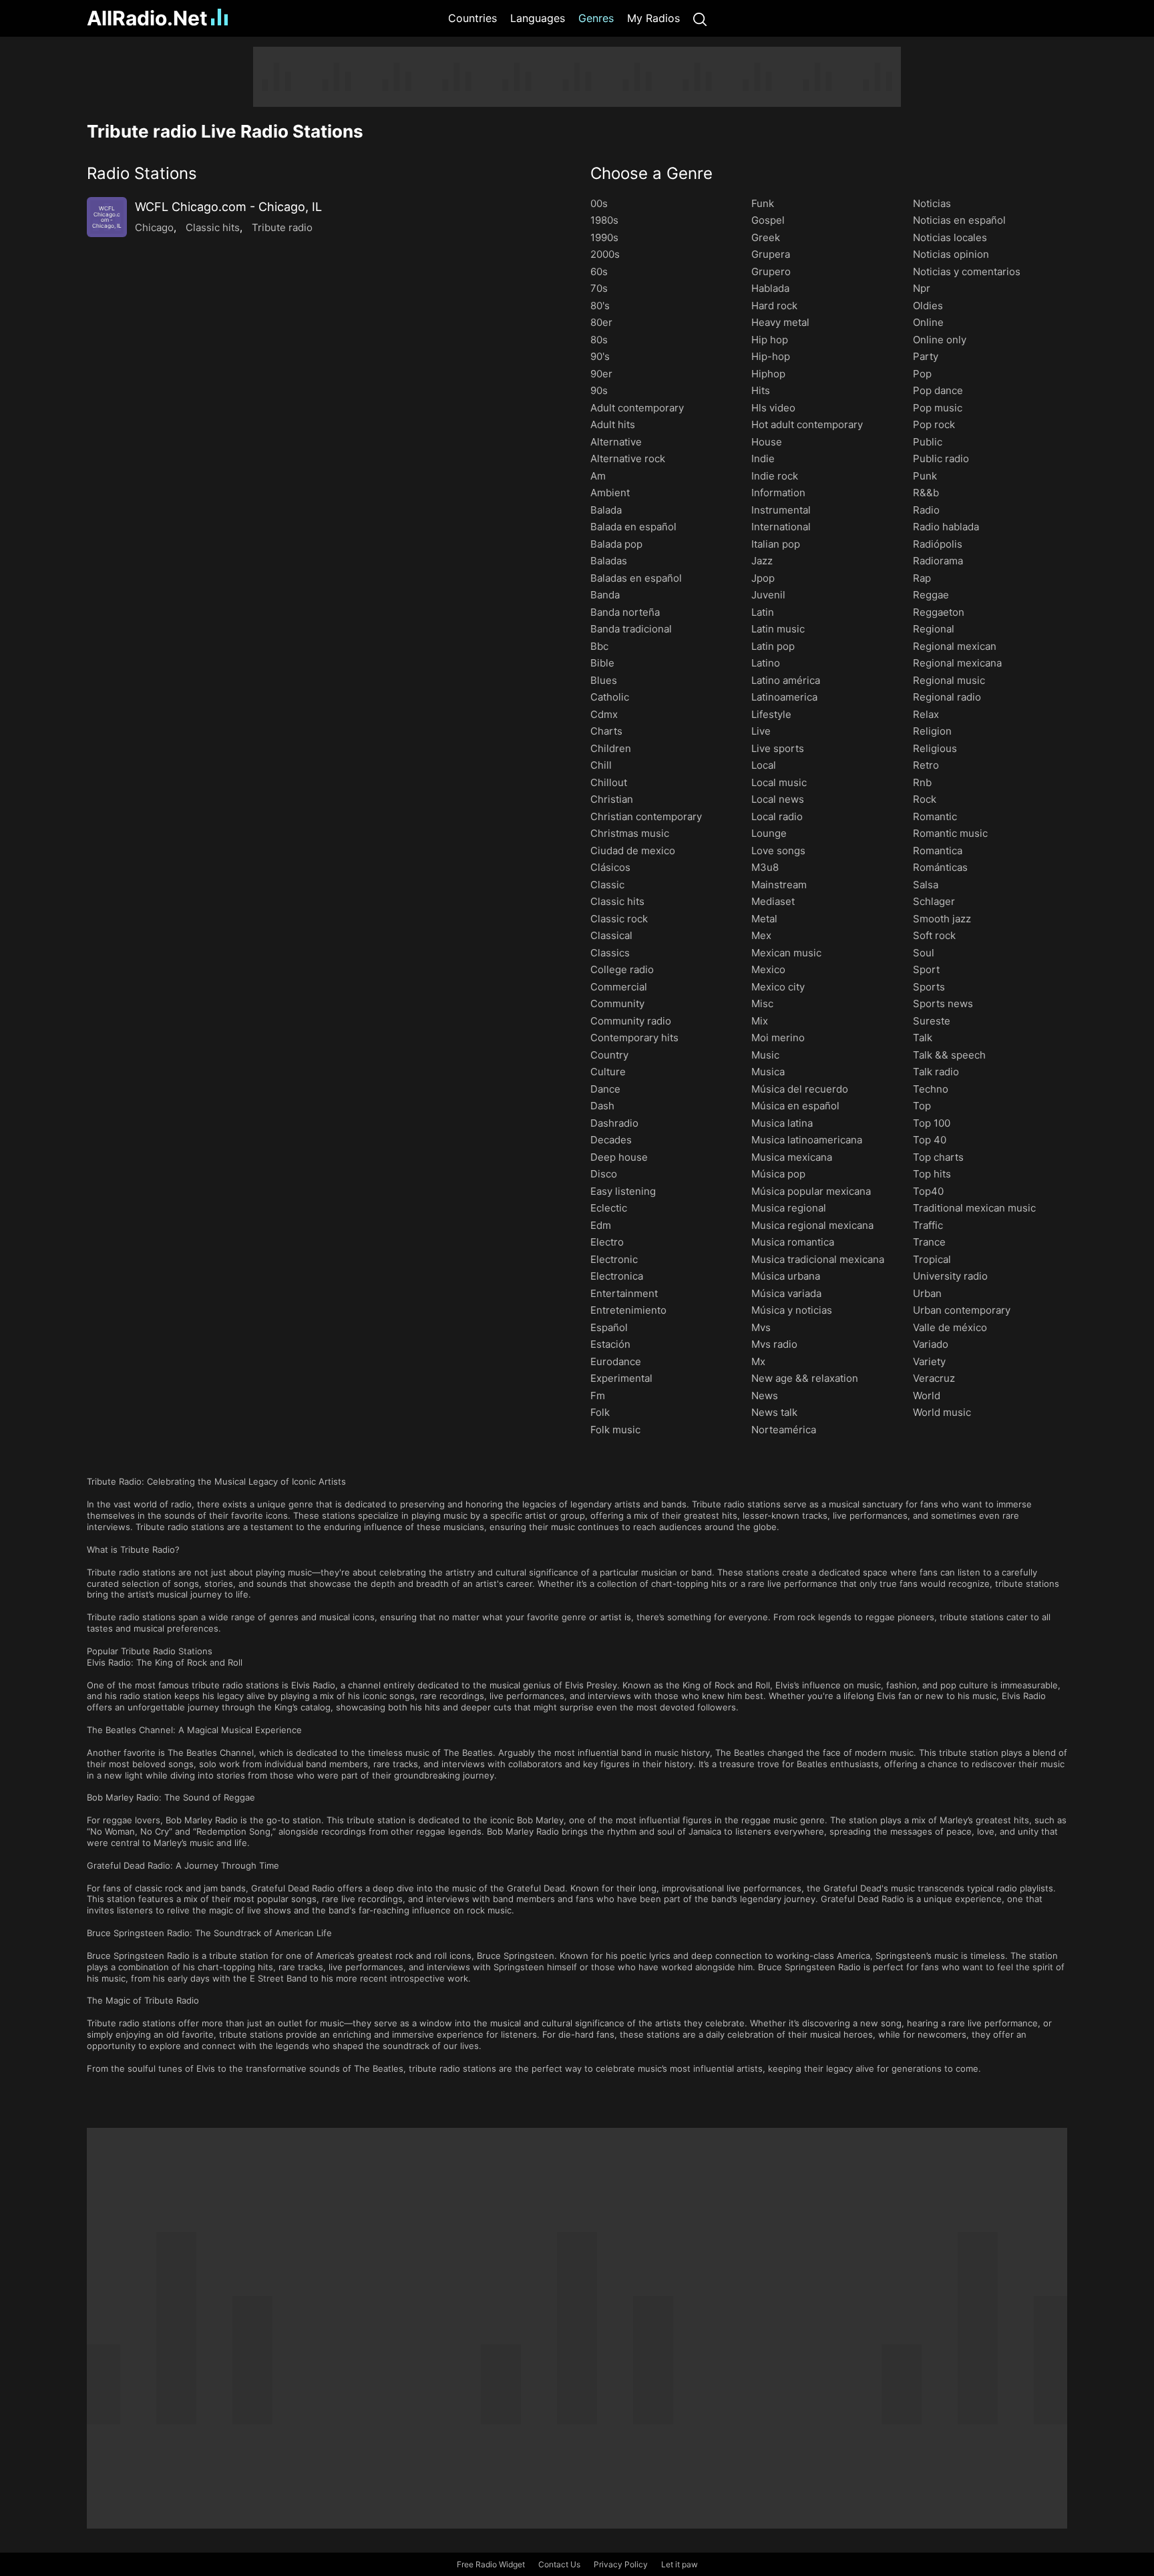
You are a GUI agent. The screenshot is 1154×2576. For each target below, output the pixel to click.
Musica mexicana (792, 1157)
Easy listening (623, 1191)
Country (609, 1055)
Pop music (938, 408)
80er (601, 322)
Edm (601, 1225)
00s (599, 203)
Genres (596, 18)
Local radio (777, 816)
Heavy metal (780, 322)
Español (609, 1327)
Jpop (763, 578)
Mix (760, 1021)
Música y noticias (792, 1310)
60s (599, 271)
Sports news (943, 1003)
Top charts (938, 1157)
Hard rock (774, 306)
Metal (764, 919)
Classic (607, 885)
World (927, 1396)
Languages (538, 18)
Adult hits (613, 424)
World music (942, 1412)
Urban (927, 1293)
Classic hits (213, 227)
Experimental (621, 1378)
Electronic (614, 1259)
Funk (763, 203)
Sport (926, 969)
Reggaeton (939, 612)
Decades (611, 1140)
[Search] (700, 18)
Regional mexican (955, 646)
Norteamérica (784, 1430)
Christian (612, 799)
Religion (932, 731)
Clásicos (610, 867)
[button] (325, 173)
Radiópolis (938, 544)
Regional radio (947, 697)
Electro (607, 1242)
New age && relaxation (805, 1378)
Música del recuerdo (800, 1089)
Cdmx (604, 714)
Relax (926, 714)
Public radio (941, 458)
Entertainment (624, 1293)
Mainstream (779, 885)
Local (764, 765)
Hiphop (768, 374)
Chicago (154, 227)
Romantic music (950, 833)
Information (778, 493)
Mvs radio (774, 1344)
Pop (922, 374)
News (765, 1396)
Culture (608, 1072)
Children (611, 748)
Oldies (928, 306)
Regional (934, 629)
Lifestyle (771, 714)
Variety (929, 1361)
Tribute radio (282, 227)
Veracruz (934, 1378)
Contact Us (559, 2564)
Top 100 (932, 1123)
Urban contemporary (962, 1310)
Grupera (771, 254)
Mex (761, 935)
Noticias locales (950, 237)
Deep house (619, 1157)
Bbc (599, 646)
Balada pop (616, 544)
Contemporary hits (634, 1038)
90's (600, 356)
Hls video (773, 408)
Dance (605, 1089)
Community (617, 1003)
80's (600, 306)
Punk (925, 476)
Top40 (928, 1191)
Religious (935, 748)
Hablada (770, 288)
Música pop (778, 1174)
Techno (931, 1089)
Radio (926, 510)
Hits (761, 390)
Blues (604, 680)
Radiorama (938, 561)
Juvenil (768, 595)
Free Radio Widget (491, 2564)
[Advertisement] (577, 77)
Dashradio (614, 1123)
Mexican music (786, 953)
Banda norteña (625, 612)
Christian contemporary (646, 816)
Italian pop (776, 544)
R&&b (926, 493)
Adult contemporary (637, 408)
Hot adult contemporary (807, 424)
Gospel (768, 220)
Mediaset (773, 901)
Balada (606, 510)
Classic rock (619, 919)
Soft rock (934, 935)
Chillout (609, 782)
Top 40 (930, 1140)
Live (761, 731)
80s (599, 340)
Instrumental (781, 510)
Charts (606, 731)
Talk (923, 1038)
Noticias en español (959, 220)
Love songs (778, 851)
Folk (600, 1412)
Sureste (932, 1021)
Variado (931, 1344)
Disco (604, 1174)
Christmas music (630, 833)
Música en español (795, 1106)
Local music (779, 782)
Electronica (617, 1276)
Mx (758, 1361)
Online (928, 322)
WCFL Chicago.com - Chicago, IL (228, 207)
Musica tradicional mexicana (818, 1259)
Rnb (922, 782)
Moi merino (778, 1038)
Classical (611, 935)
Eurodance (616, 1361)
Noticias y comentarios (967, 271)
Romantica (938, 851)
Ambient (610, 493)
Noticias (932, 203)
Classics (610, 953)
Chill (601, 765)
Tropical (932, 1259)
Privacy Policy (621, 2564)
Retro (926, 765)
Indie (763, 458)
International (781, 527)
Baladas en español (636, 578)
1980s (604, 220)
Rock (925, 799)
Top (922, 1106)
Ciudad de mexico (633, 851)
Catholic (610, 697)
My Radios (653, 18)
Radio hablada (946, 527)
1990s (604, 237)
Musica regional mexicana (812, 1225)
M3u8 (765, 867)
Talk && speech (949, 1055)
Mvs (761, 1327)
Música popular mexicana (811, 1191)
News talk (774, 1412)
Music (765, 1055)
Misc (762, 1003)
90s (599, 390)
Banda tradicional (631, 629)
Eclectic (609, 1208)
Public (928, 442)
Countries (472, 18)
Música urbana (786, 1276)
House (767, 442)
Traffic (928, 1225)
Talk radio (936, 1072)
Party (926, 356)
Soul (924, 953)
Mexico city (778, 987)
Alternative (616, 442)
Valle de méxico (950, 1327)
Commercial (619, 987)
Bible (602, 663)
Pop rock (934, 424)
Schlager (934, 901)
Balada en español (633, 527)
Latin (763, 612)
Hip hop (770, 340)
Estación (610, 1344)
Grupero (771, 271)
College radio (622, 969)
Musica (768, 1072)
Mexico (768, 969)
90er (601, 374)
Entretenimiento (628, 1310)
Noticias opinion (951, 254)
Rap (922, 578)
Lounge (769, 833)
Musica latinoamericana (807, 1140)
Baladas (609, 561)
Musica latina (782, 1123)
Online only (940, 340)
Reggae (931, 595)
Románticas (940, 867)
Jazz (762, 561)
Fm (598, 1396)
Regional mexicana (957, 663)
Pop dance (938, 390)
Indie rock (775, 476)
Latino (766, 663)
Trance (929, 1242)
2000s (605, 254)
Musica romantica (793, 1242)
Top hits (932, 1174)
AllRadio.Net (147, 18)
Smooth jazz (942, 919)
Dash (602, 1106)
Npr (922, 288)
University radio (950, 1276)
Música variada (786, 1293)
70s (599, 288)
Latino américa (786, 680)
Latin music (778, 629)
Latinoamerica (784, 697)
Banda (605, 595)
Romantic (935, 816)
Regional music (949, 680)
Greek (766, 237)
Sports (929, 987)
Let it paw (680, 2564)
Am (598, 476)
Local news (778, 799)
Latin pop (773, 646)
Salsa (926, 885)
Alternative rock (628, 458)
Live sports (778, 748)
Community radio (631, 1021)
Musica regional (789, 1208)
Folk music (615, 1430)
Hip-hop (771, 356)
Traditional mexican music (974, 1208)
